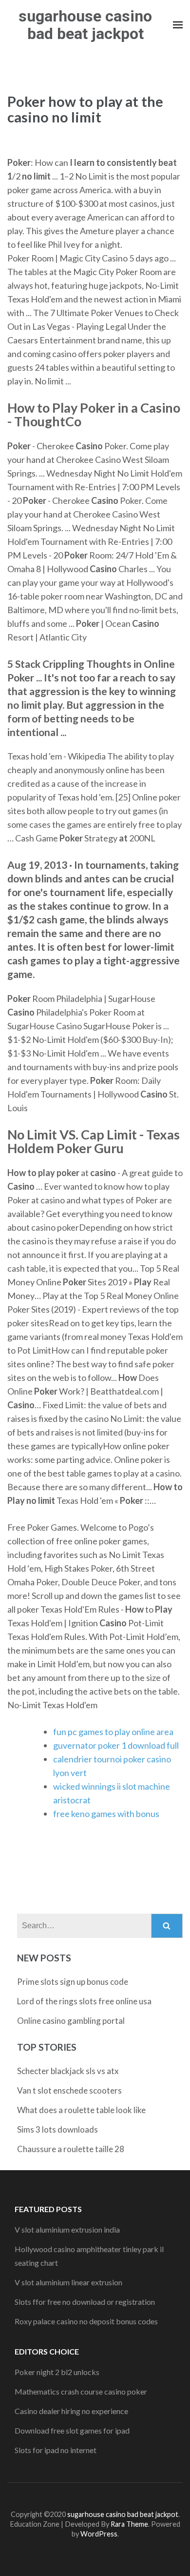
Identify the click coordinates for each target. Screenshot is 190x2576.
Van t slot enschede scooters (69, 2090)
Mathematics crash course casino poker (81, 2391)
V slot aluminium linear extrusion (68, 2282)
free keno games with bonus (106, 1814)
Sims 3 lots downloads (57, 2129)
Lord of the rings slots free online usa (84, 2001)
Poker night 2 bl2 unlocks (57, 2372)
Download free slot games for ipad (72, 2430)
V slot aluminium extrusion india (67, 2229)
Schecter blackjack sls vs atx (68, 2071)
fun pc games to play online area (113, 1732)
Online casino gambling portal (71, 2021)
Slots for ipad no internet (56, 2450)
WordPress (99, 2534)
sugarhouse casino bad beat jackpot (85, 25)
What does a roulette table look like (81, 2110)
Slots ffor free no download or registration (85, 2302)
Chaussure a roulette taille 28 (71, 2149)
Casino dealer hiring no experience (71, 2411)
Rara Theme (129, 2524)
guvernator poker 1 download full (116, 1745)
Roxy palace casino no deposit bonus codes (86, 2321)
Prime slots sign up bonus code (73, 1982)
